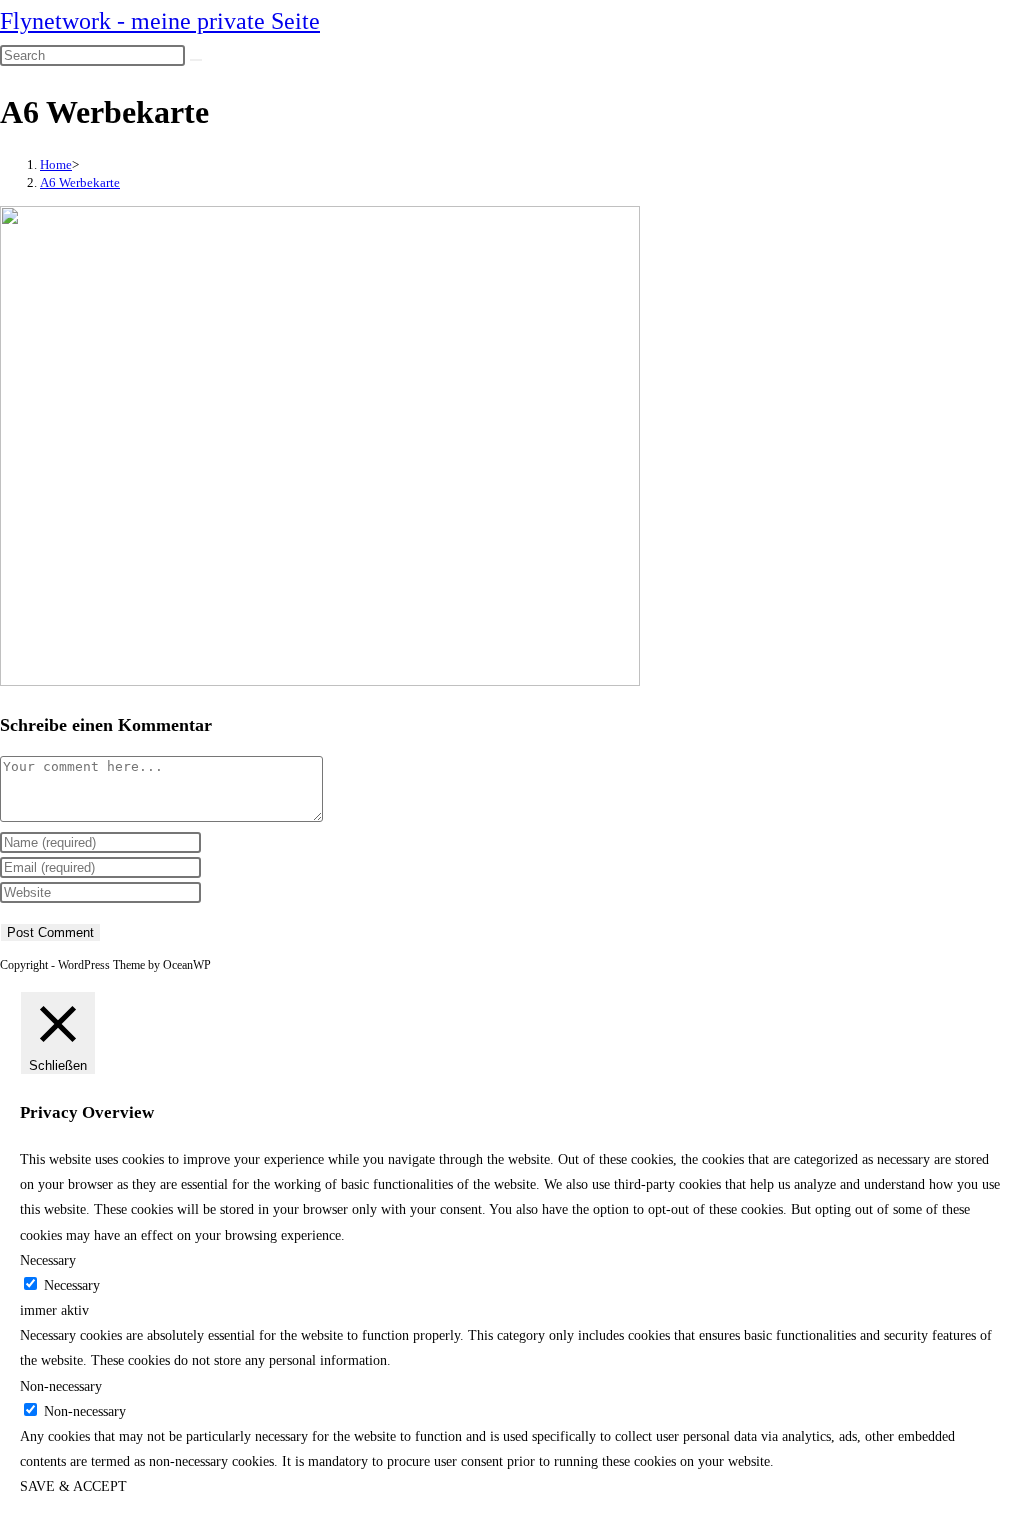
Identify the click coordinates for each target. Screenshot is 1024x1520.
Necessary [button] (48, 1260)
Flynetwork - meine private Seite (160, 21)
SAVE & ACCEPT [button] (73, 1486)
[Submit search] (196, 60)
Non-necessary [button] (61, 1386)
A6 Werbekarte (80, 182)
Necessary (72, 1285)
